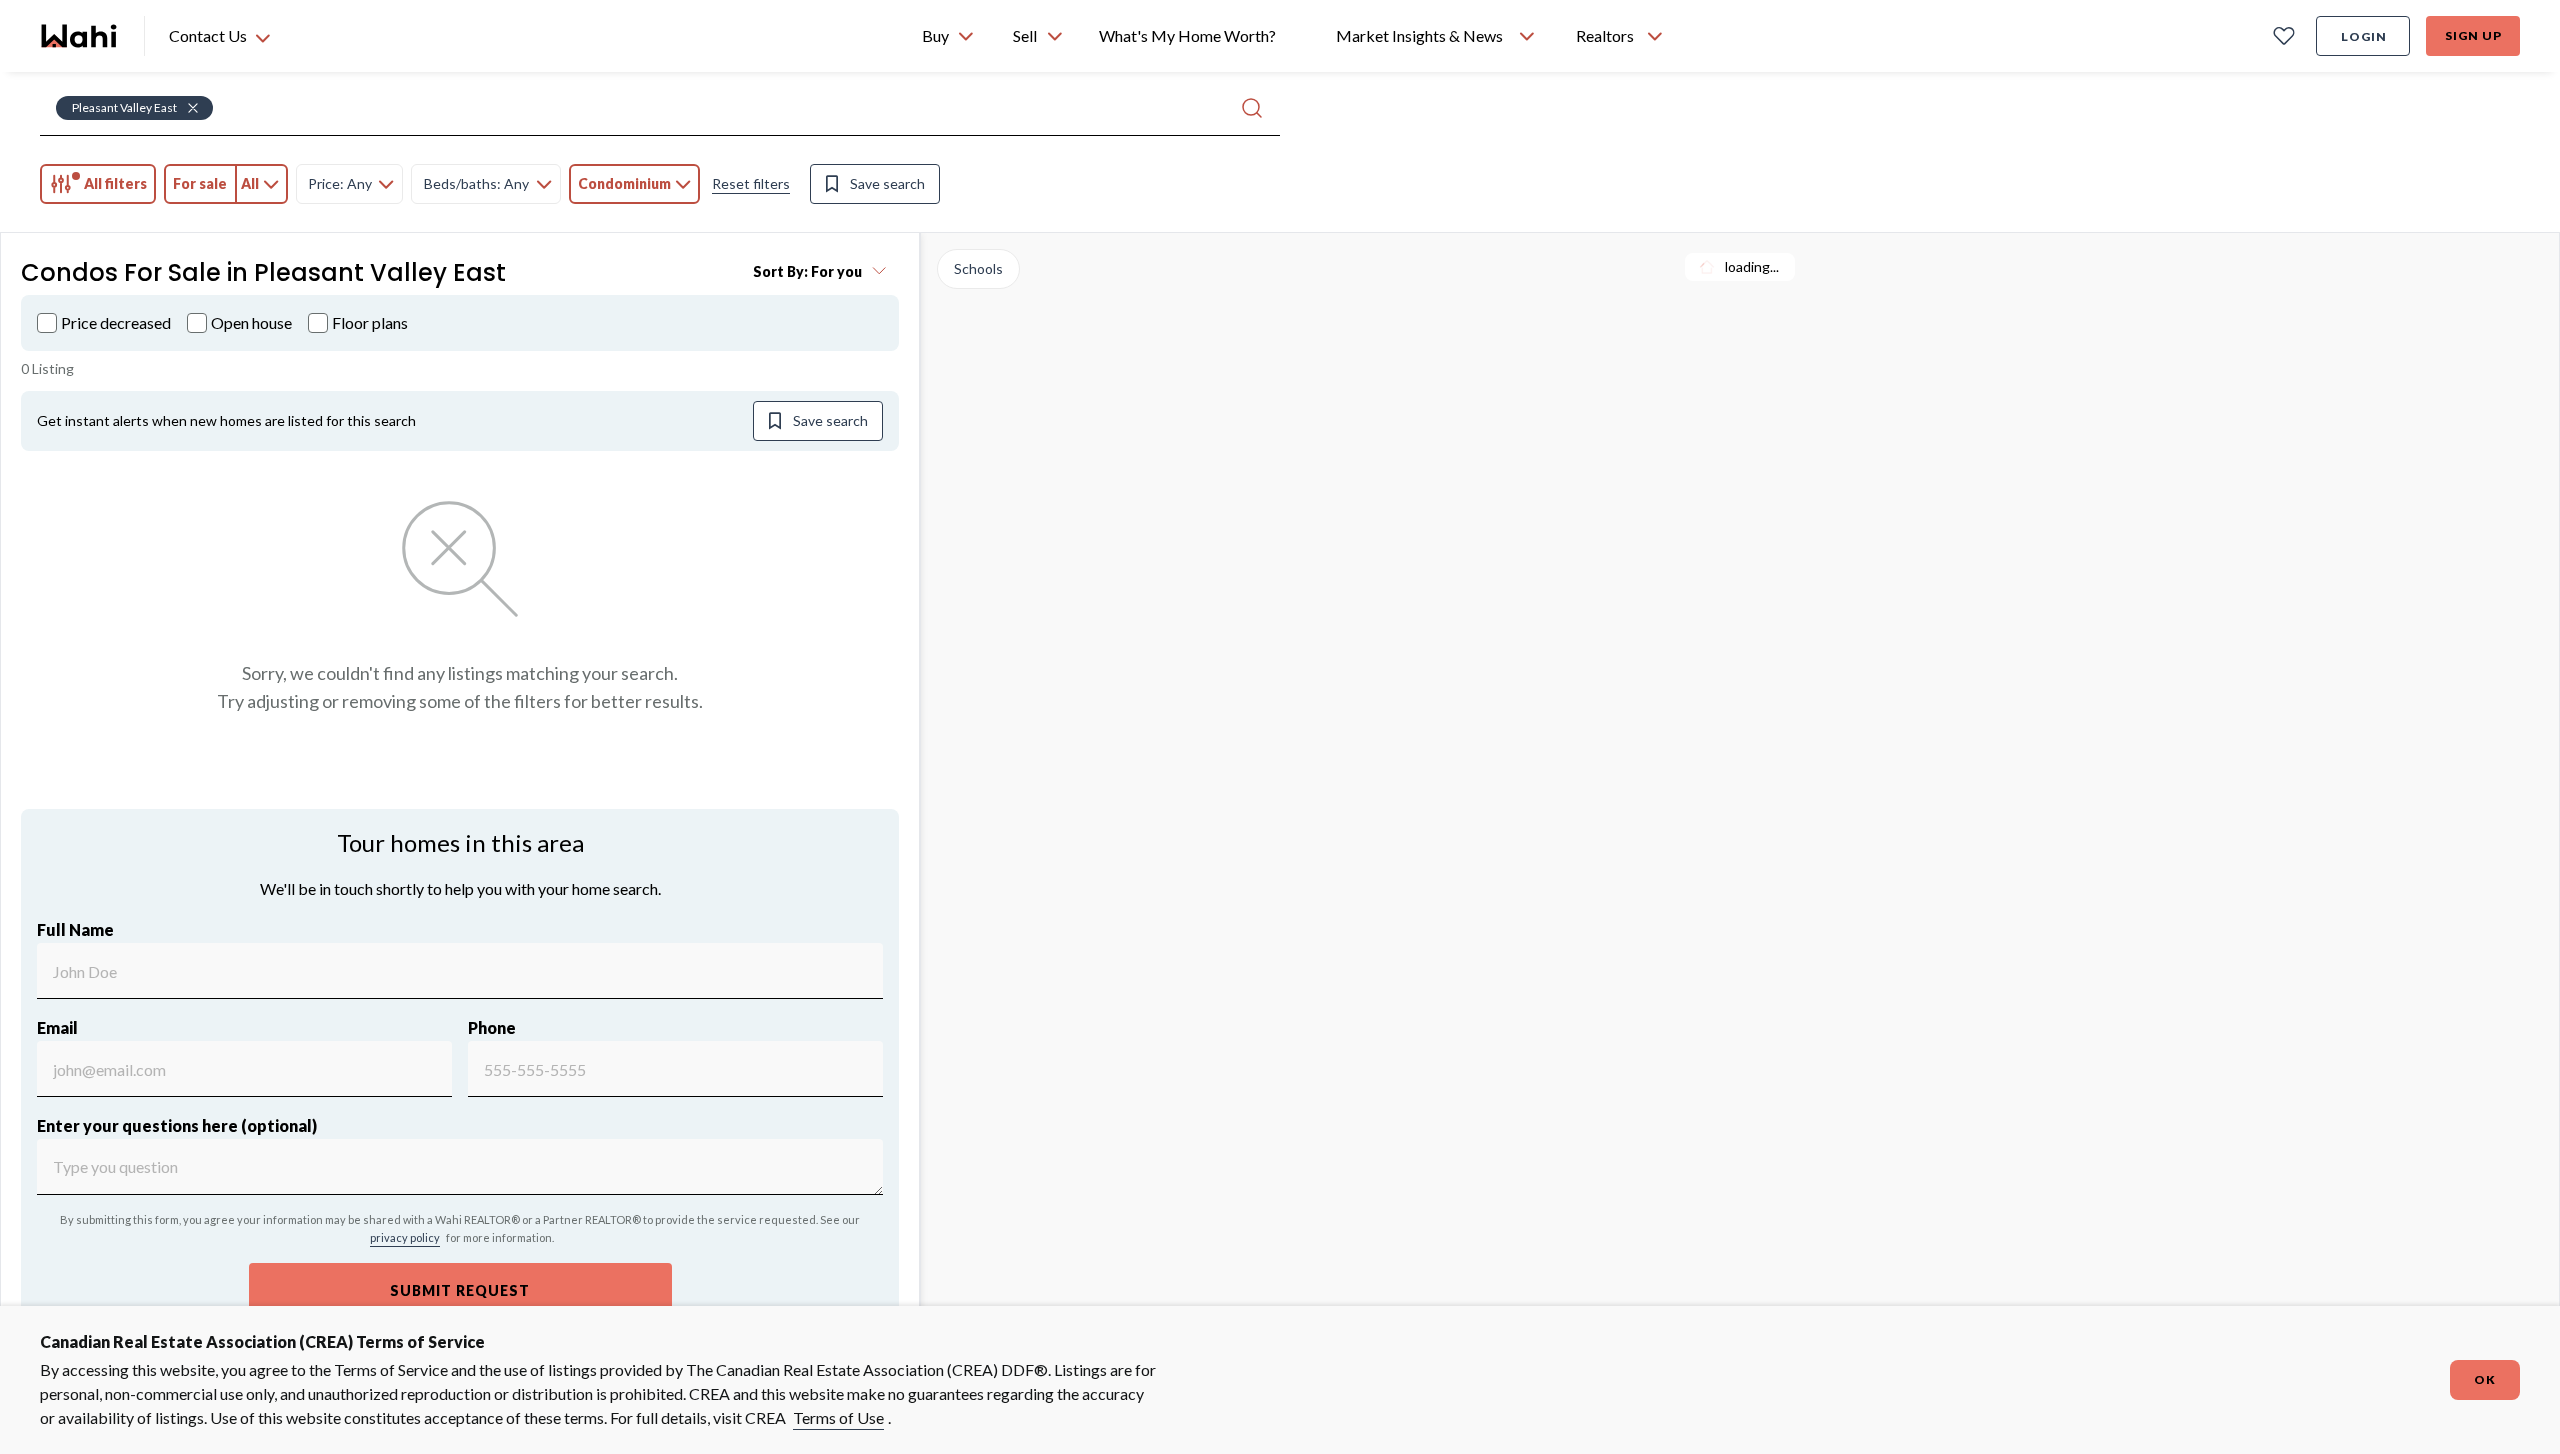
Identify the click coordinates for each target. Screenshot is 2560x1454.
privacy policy (405, 1237)
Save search (887, 183)
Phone (492, 1027)
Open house (251, 322)
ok (2485, 1379)
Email (57, 1027)
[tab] (98, 184)
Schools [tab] (978, 268)
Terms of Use (838, 1417)
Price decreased (116, 322)
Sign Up (2473, 35)
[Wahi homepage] (80, 36)
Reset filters (751, 183)
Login (2364, 36)
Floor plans (370, 322)
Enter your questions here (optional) (177, 1125)
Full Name (75, 929)
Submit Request (460, 1290)
